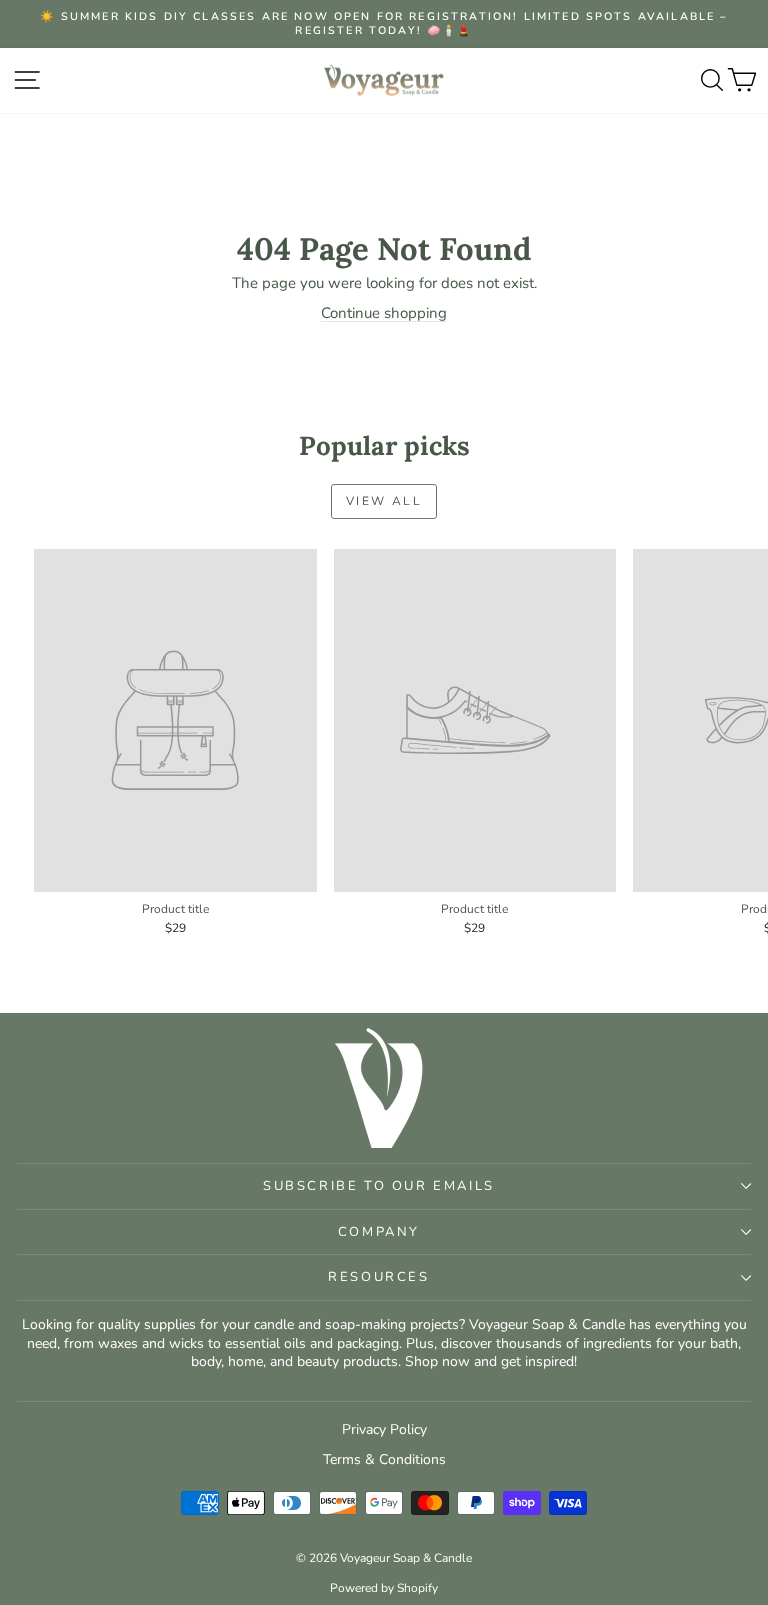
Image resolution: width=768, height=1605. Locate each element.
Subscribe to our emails (379, 1186)
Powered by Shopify (384, 1588)
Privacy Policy (384, 1429)
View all (384, 501)
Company (379, 1232)
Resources (378, 1277)
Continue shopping (384, 313)
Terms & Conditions (384, 1459)
